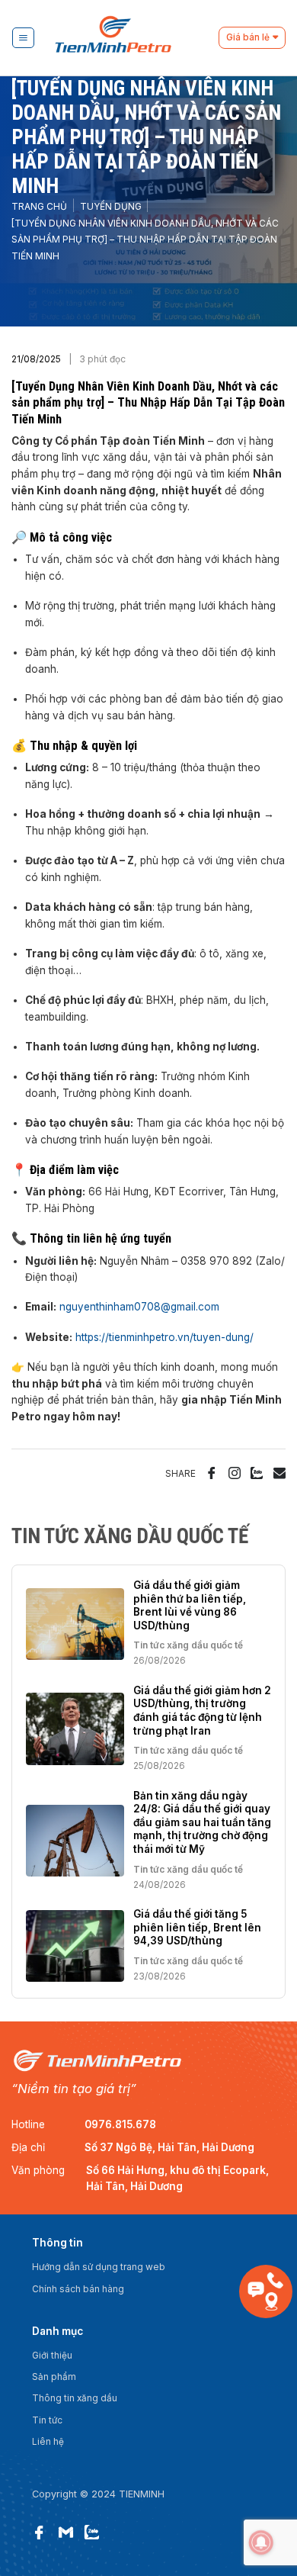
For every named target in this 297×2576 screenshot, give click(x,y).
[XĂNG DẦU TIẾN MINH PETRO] (133, 38)
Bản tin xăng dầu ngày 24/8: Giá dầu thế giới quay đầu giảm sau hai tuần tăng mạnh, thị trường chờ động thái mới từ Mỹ (202, 1822)
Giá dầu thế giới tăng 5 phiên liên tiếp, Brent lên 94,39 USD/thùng (197, 1927)
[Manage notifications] (261, 2542)
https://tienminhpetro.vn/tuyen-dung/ (164, 1337)
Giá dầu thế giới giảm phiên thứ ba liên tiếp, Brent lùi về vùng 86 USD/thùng (190, 1605)
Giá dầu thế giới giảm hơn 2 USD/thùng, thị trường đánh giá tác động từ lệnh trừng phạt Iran (202, 1711)
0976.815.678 (120, 2124)
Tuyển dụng (111, 207)
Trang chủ (39, 207)
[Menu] (23, 38)
